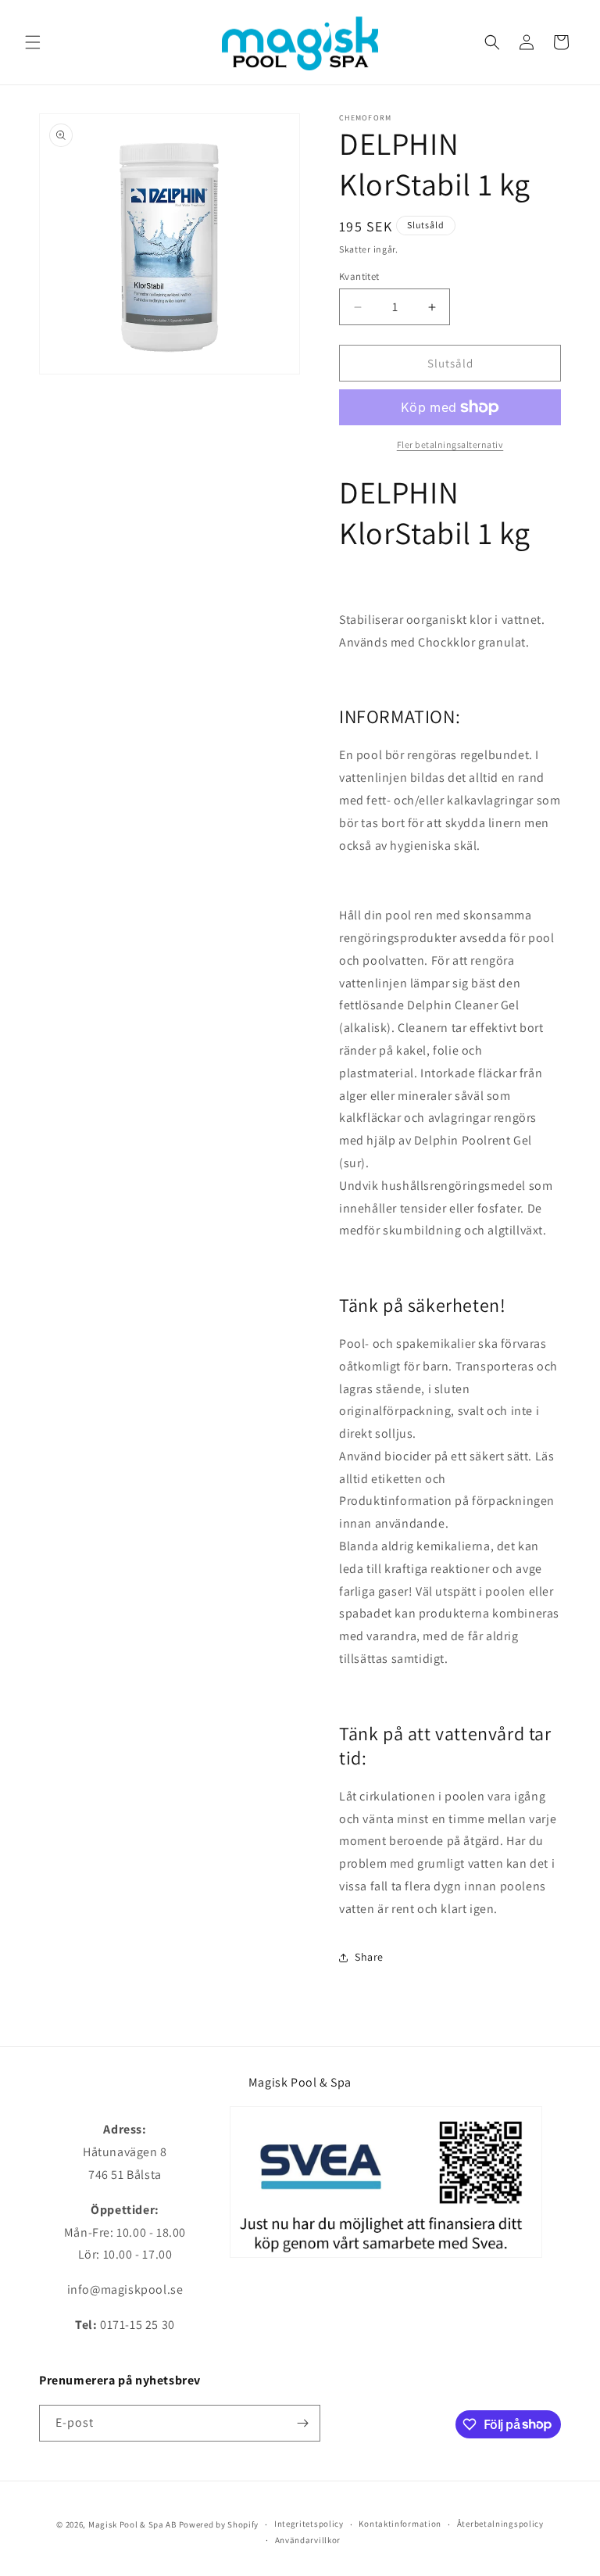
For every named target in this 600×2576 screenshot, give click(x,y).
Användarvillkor (308, 2540)
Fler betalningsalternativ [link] (450, 444)
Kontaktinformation (400, 2524)
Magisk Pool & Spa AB (132, 2524)
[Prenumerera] (302, 2423)
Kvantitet (359, 276)
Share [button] (369, 1957)
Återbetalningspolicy (500, 2524)
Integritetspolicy (309, 2524)
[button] (33, 42)
